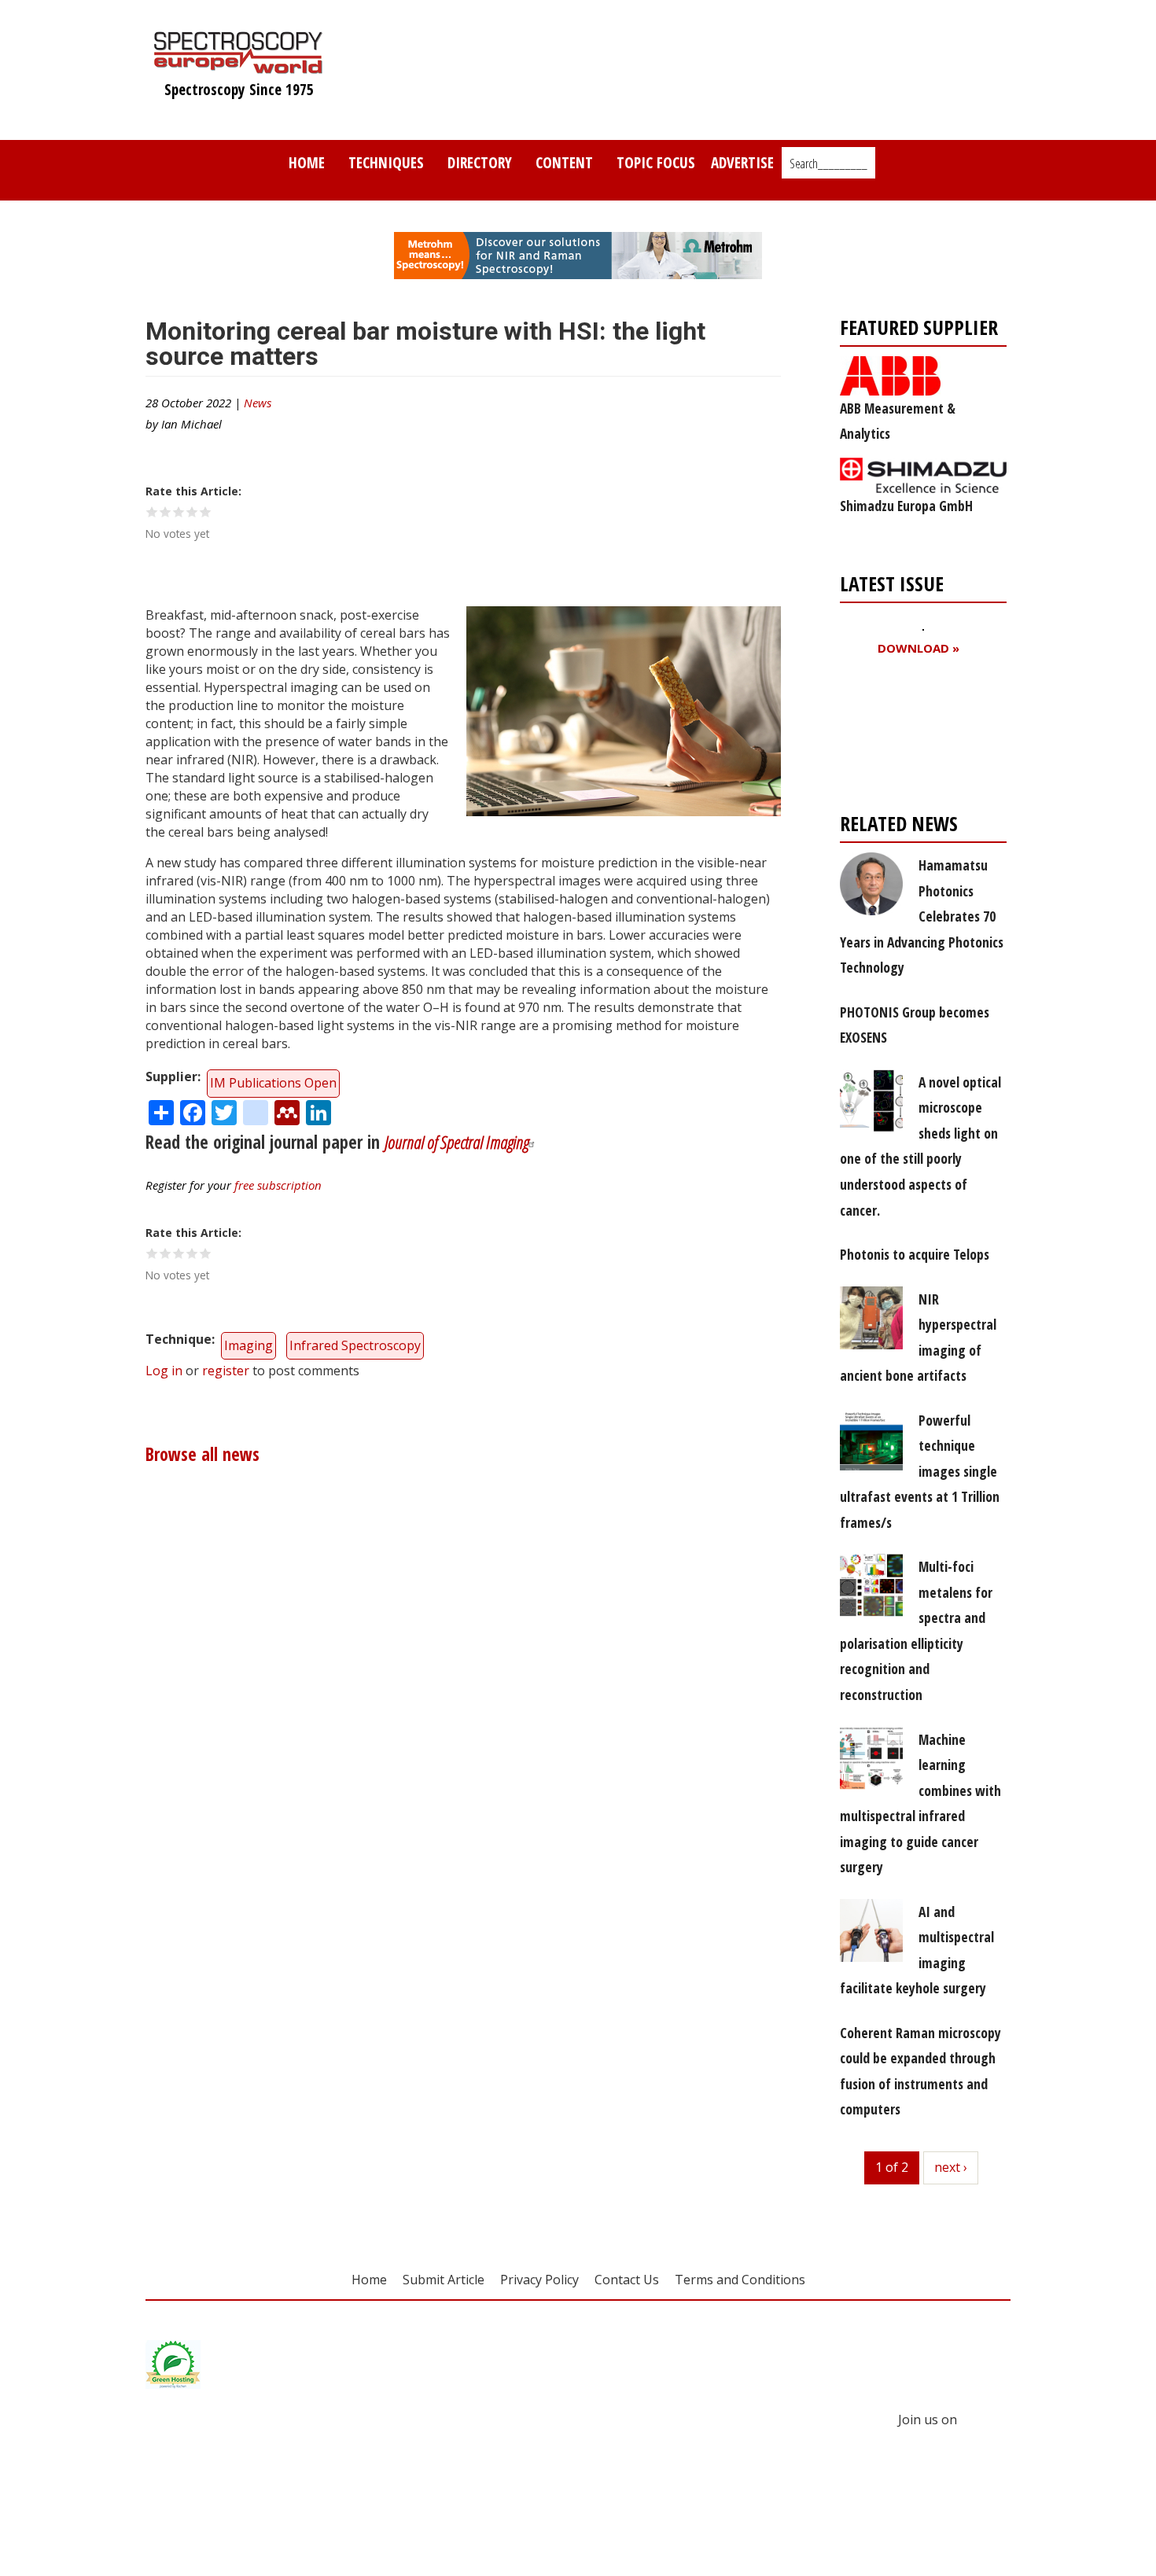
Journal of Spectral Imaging (457, 1142)
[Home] (239, 66)
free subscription (278, 1185)
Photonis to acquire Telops (915, 1254)
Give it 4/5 (192, 512)
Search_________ (828, 164)
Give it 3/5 (179, 512)
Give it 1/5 (152, 512)
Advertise (742, 162)
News (258, 403)
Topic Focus (656, 162)
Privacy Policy (539, 2280)
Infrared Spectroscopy (355, 1345)
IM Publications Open (273, 1083)
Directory (480, 162)
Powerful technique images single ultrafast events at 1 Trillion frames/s (920, 1471)
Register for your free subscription (916, 738)
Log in (164, 1371)
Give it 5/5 (206, 512)
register (226, 1371)
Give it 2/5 (166, 512)
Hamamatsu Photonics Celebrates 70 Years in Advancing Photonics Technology (922, 916)
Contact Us (627, 2280)
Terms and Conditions (740, 2280)
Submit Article (444, 2280)
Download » (919, 648)
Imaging (249, 1345)
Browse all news (202, 1454)
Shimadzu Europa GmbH (906, 506)
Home (307, 162)
